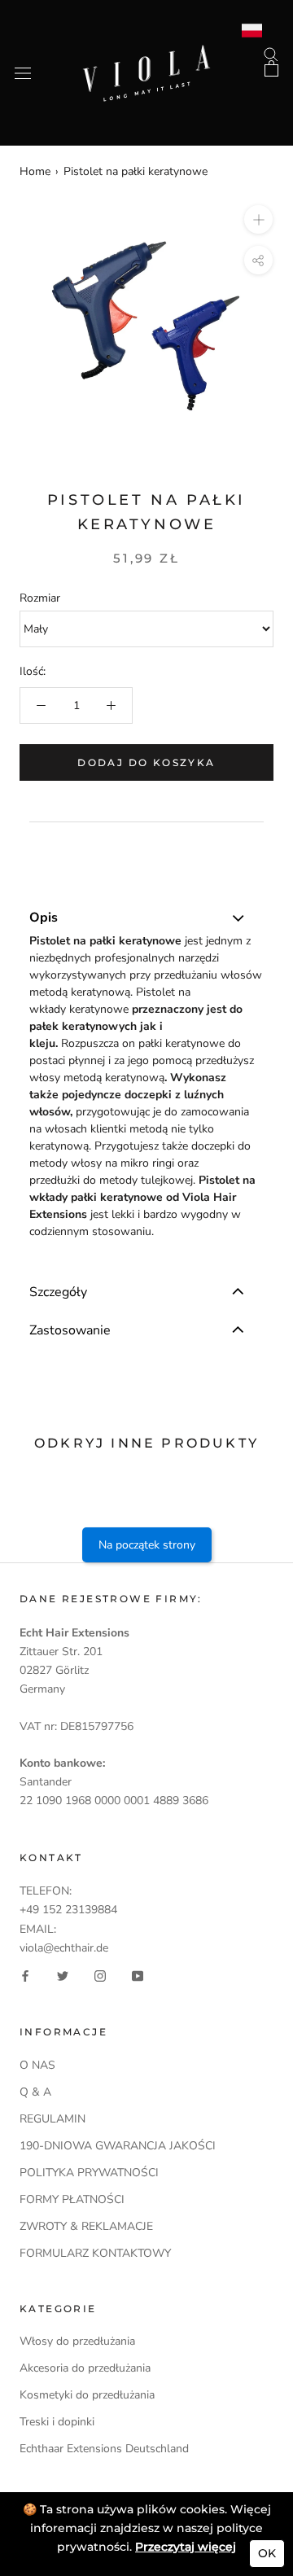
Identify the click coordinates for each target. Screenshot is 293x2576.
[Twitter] (63, 1976)
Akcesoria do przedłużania (85, 2368)
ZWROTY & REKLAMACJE (86, 2226)
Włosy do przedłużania (77, 2341)
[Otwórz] (23, 73)
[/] (146, 54)
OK (267, 2553)
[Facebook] (25, 1976)
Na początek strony (147, 1545)
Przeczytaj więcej (186, 2547)
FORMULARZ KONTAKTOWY (95, 2253)
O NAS (37, 2065)
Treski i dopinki (57, 2422)
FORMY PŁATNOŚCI (72, 2199)
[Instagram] (100, 1976)
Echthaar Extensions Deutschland (104, 2449)
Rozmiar (40, 598)
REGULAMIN (52, 2119)
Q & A (35, 2092)
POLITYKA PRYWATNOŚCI (89, 2173)
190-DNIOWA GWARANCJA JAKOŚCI (118, 2146)
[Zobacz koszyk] (271, 68)
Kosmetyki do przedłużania (87, 2395)
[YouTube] (138, 1976)
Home (35, 171)
